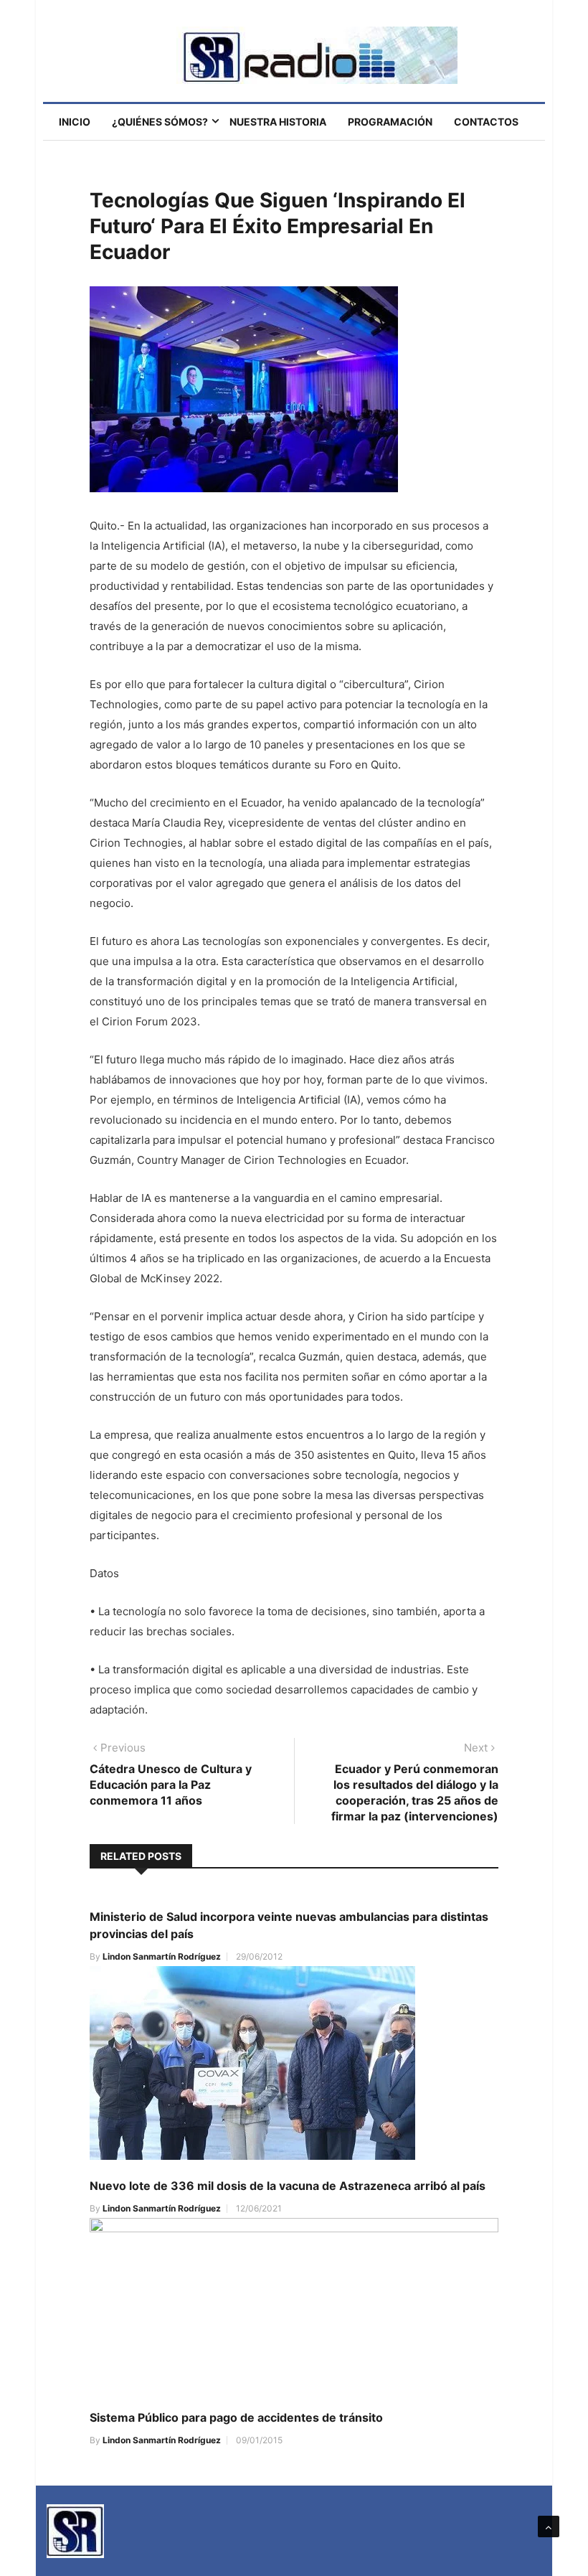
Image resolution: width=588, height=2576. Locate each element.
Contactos (486, 122)
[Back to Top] (549, 2526)
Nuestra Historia (278, 122)
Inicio (75, 122)
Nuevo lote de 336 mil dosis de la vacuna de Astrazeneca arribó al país (288, 2186)
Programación (390, 122)
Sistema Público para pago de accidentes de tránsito (236, 2417)
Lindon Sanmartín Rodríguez (162, 1956)
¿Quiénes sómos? (160, 122)
